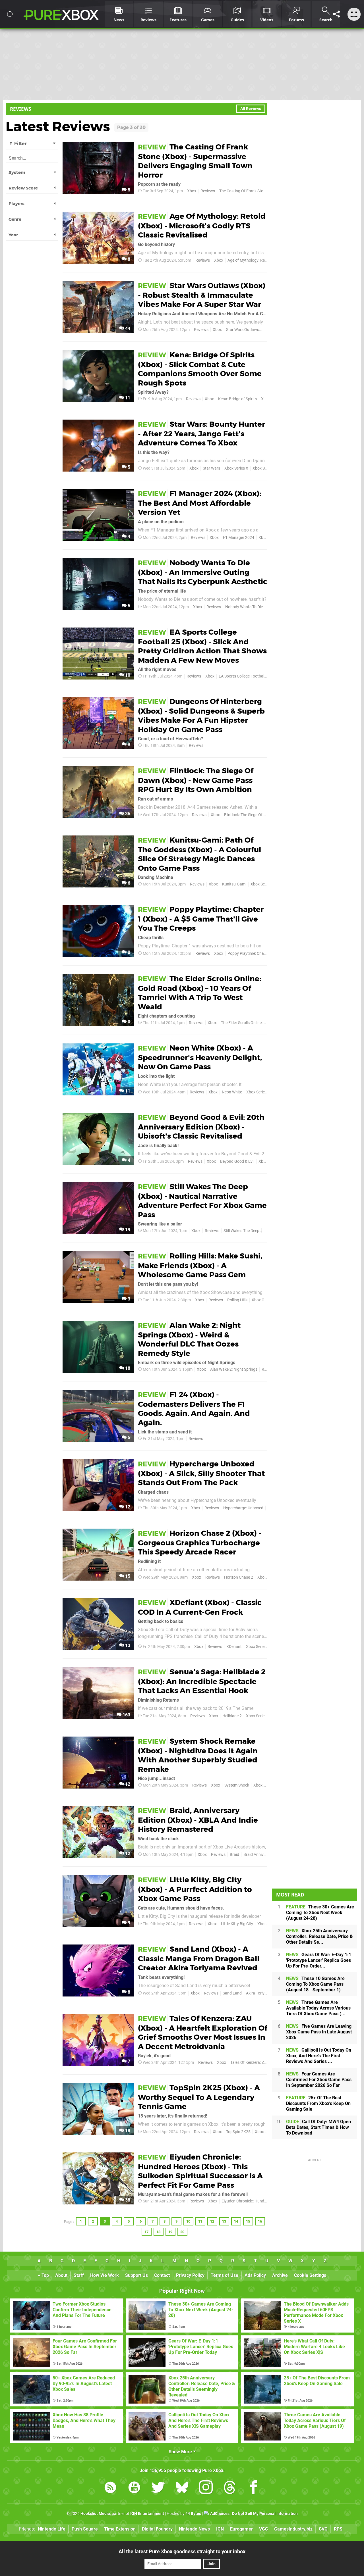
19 (127, 1230)
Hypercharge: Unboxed (243, 1508)
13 (127, 1646)
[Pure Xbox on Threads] (230, 2488)
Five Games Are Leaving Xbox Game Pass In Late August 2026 (319, 2032)
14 (236, 2221)
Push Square (85, 2529)
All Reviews (251, 109)
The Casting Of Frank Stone (243, 191)
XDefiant (234, 1647)
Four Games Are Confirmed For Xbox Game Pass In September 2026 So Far (319, 2080)
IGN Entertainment (147, 2514)
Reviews (208, 191)
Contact (162, 2275)
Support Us (136, 2275)
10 (127, 675)
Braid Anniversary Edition (266, 1855)
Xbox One (260, 1300)
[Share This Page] (336, 14)
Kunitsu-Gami (234, 884)
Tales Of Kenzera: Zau (249, 2063)
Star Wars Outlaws (243, 330)
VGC (263, 2529)
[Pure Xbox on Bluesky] (182, 2488)
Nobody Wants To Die (244, 607)
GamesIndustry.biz (293, 2529)
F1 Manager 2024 (239, 538)
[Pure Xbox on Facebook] (254, 2488)
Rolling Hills (237, 1300)
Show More (181, 2452)
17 (146, 2232)
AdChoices (219, 2514)
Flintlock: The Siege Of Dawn (249, 815)
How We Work (105, 2275)
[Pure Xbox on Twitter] (158, 2488)
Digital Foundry (157, 2529)
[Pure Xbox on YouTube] (134, 2488)
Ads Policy (255, 2275)
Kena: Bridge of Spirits (237, 399)
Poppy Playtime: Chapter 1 (251, 954)
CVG (323, 2529)
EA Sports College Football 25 (245, 676)
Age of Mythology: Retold (250, 260)
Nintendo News (194, 2529)
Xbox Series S (264, 468)
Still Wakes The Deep (241, 1231)
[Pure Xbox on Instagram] (206, 2488)
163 (126, 1715)
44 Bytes (193, 2514)
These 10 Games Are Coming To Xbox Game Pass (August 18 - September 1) (315, 1984)
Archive (280, 2275)
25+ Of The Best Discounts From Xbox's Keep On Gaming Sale (318, 2103)
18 (127, 1368)
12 (127, 1507)
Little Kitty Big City (237, 1924)
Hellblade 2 (232, 1716)
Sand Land (232, 1993)
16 (260, 2221)
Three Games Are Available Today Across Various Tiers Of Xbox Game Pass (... (318, 2008)
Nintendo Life (52, 2529)
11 (127, 398)
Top (45, 2275)
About (61, 2275)
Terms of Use (225, 2275)
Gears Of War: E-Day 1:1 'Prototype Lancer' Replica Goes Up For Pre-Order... (319, 1960)
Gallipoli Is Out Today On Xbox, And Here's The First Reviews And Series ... (319, 2056)
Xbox (192, 191)
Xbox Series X (236, 468)
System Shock (237, 1785)
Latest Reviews (58, 126)
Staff (79, 2275)
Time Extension (120, 2529)
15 (127, 1576)
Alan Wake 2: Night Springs (234, 1369)
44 (127, 329)
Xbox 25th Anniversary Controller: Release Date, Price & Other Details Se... (319, 1936)
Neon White (232, 1092)
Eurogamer (241, 2529)
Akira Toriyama (259, 1993)
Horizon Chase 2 (239, 1577)
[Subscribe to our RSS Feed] (110, 2488)
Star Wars (211, 468)
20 (182, 2232)
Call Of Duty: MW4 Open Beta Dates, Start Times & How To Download (318, 2127)
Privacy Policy (190, 2275)
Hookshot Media (95, 2514)
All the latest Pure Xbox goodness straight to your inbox (182, 2551)
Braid (234, 1855)
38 (127, 2200)
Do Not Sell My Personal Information (265, 2514)
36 (127, 814)
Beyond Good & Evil (237, 1161)
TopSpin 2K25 (238, 2132)
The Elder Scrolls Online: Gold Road (251, 1023)
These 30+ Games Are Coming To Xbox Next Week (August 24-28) (320, 1913)
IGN (220, 2529)
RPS (338, 2529)
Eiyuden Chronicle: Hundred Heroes (252, 2201)
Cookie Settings (310, 2275)
